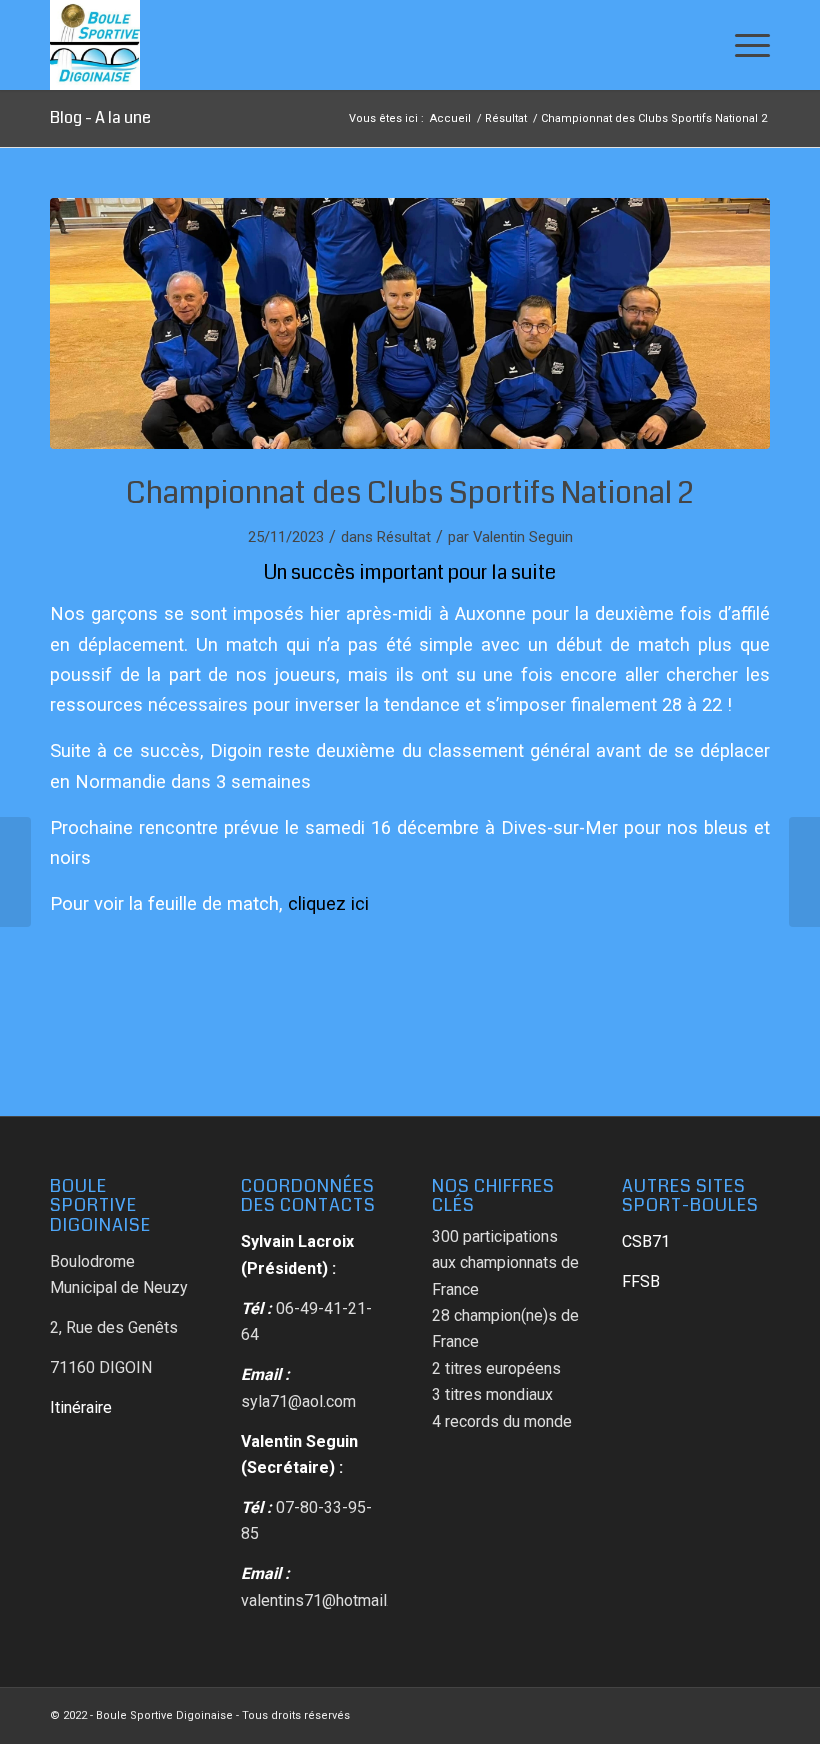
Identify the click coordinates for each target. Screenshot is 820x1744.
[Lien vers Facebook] (755, 1713)
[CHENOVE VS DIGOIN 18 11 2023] (410, 324)
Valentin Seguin (523, 537)
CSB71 (646, 1241)
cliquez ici (328, 903)
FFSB (641, 1281)
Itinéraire (81, 1407)
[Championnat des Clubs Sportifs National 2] (15, 872)
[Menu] (742, 45)
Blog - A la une (100, 117)
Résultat (404, 537)
